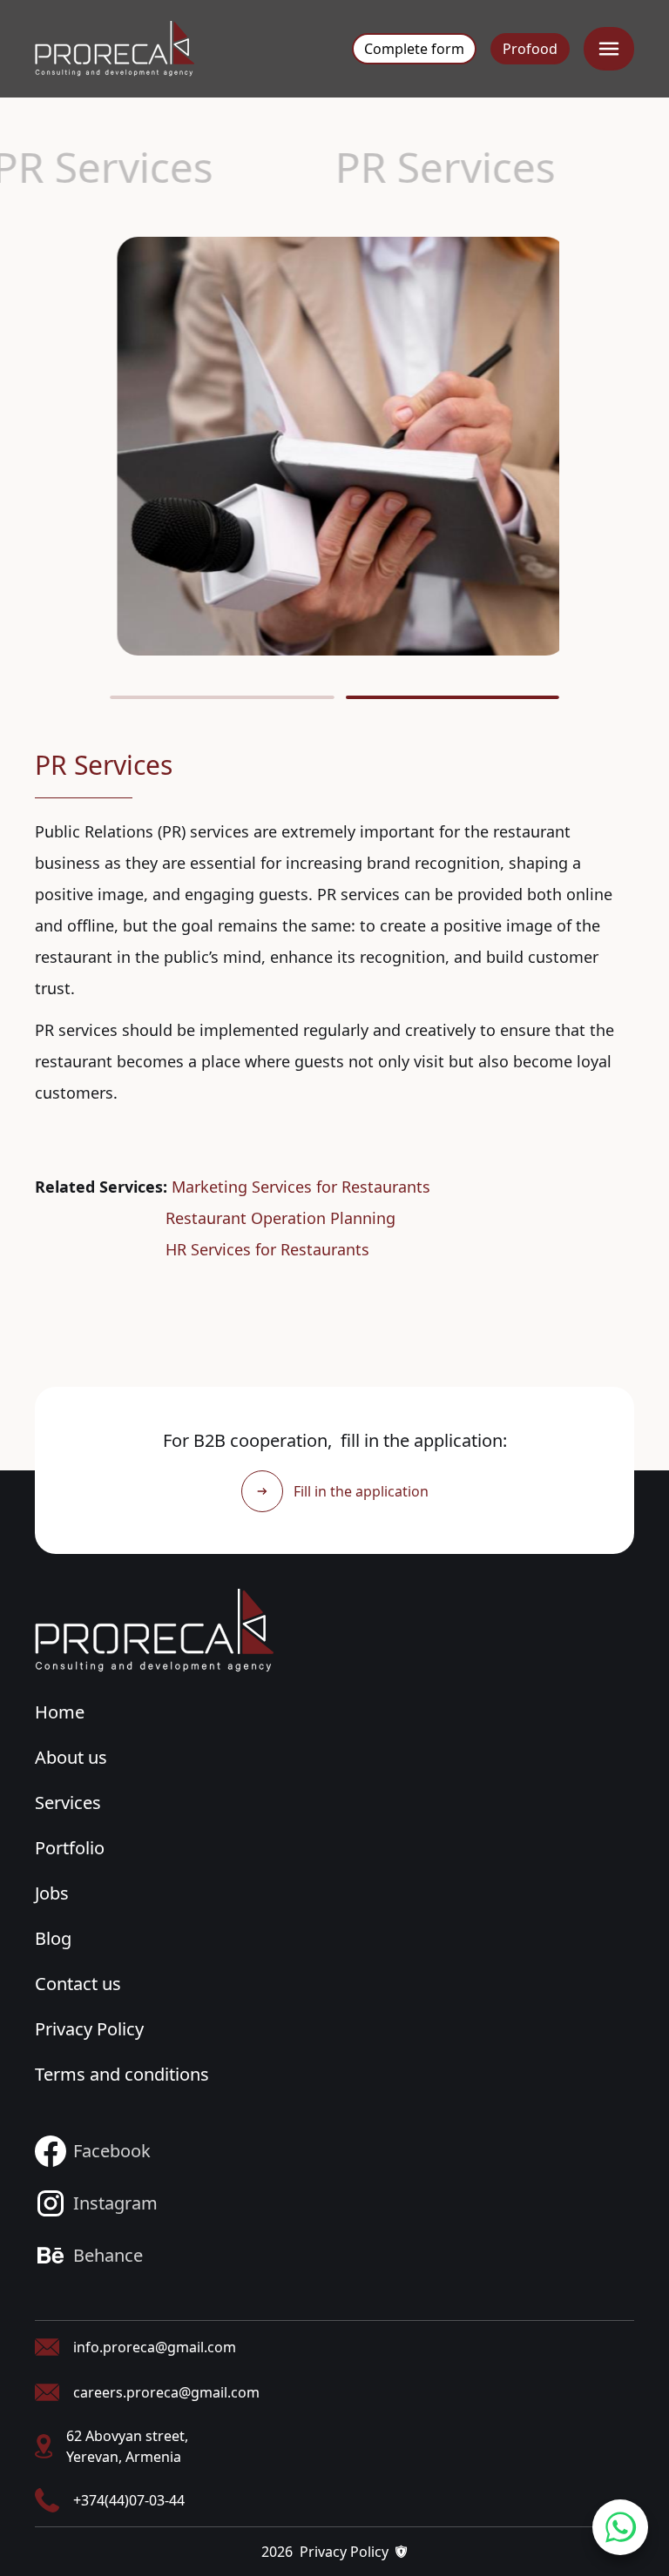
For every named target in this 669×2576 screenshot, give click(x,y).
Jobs (52, 1893)
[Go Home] (115, 49)
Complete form (414, 49)
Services (68, 1803)
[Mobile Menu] (609, 49)
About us (71, 1757)
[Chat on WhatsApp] (620, 2527)
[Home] (154, 1631)
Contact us (78, 1984)
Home (60, 1712)
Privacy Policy (89, 2029)
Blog (53, 1938)
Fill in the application (361, 1491)
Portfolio (70, 1848)
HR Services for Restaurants (267, 1249)
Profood (530, 49)
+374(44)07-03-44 (129, 2500)
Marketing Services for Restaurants (301, 1187)
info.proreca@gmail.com (155, 2347)
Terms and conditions (122, 2074)
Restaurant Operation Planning (280, 1218)
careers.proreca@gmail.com (166, 2392)
